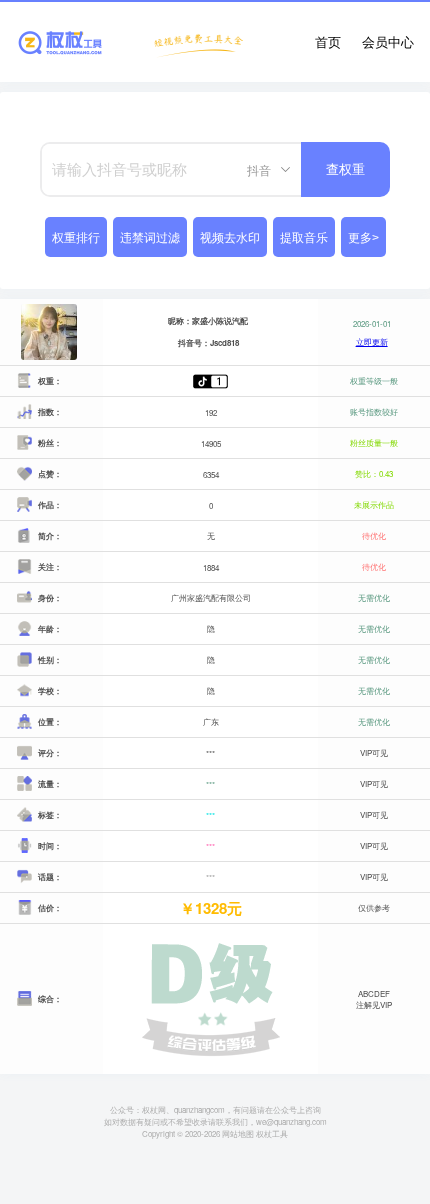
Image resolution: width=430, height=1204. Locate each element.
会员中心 (388, 41)
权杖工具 (272, 1133)
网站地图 (238, 1133)
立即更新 (372, 341)
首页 (328, 41)
